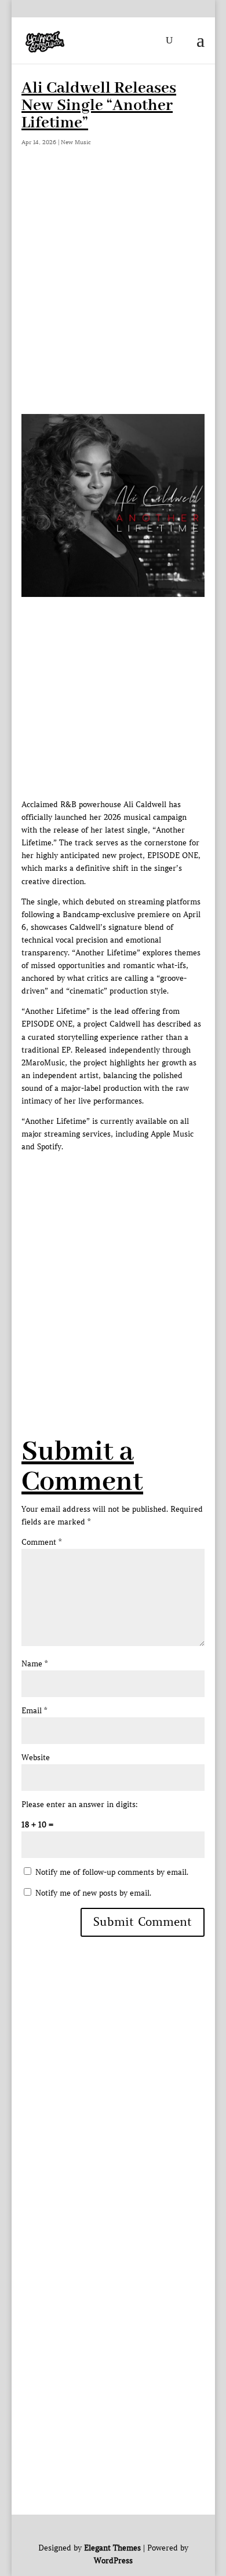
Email (34, 1711)
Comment (41, 1542)
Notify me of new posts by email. (93, 1893)
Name (34, 1664)
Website (36, 1758)
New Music (76, 142)
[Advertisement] (113, 295)
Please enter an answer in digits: (80, 1804)
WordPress (113, 2561)
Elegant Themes (112, 2548)
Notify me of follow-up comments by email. (112, 1872)
